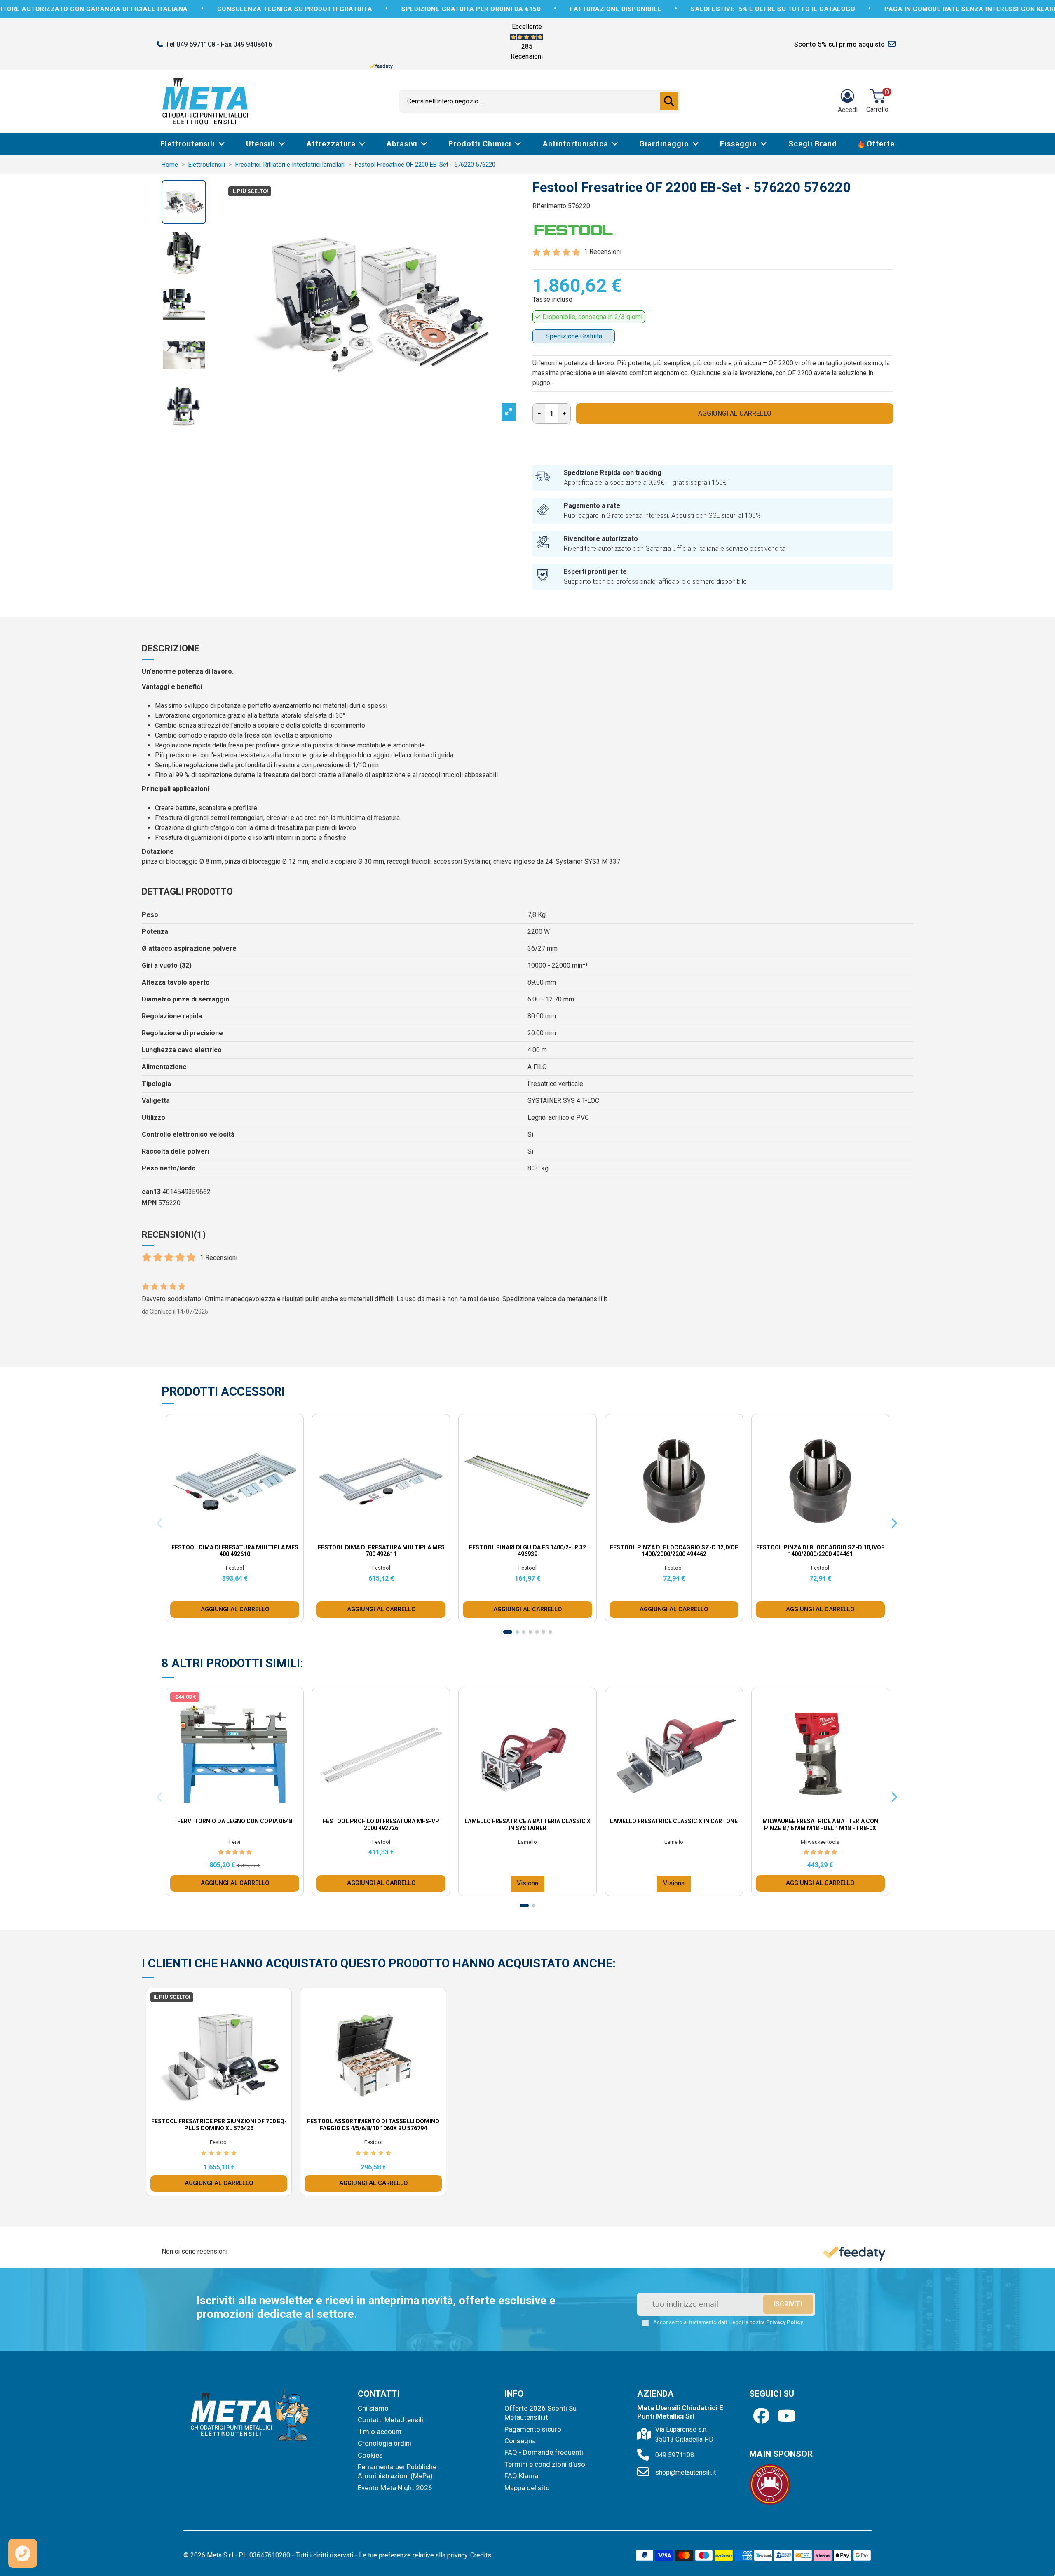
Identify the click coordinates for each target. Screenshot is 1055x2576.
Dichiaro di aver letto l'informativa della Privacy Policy (535, 1358)
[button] (599, 1179)
